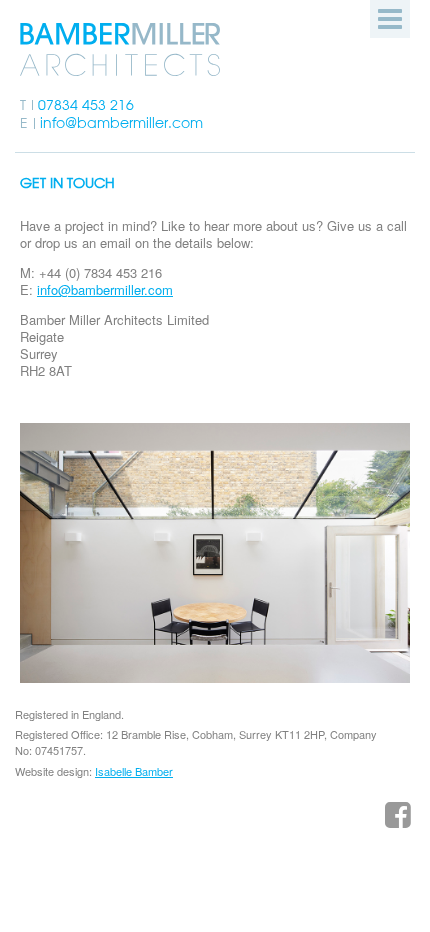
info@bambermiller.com (121, 123)
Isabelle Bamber (134, 771)
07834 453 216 (86, 105)
